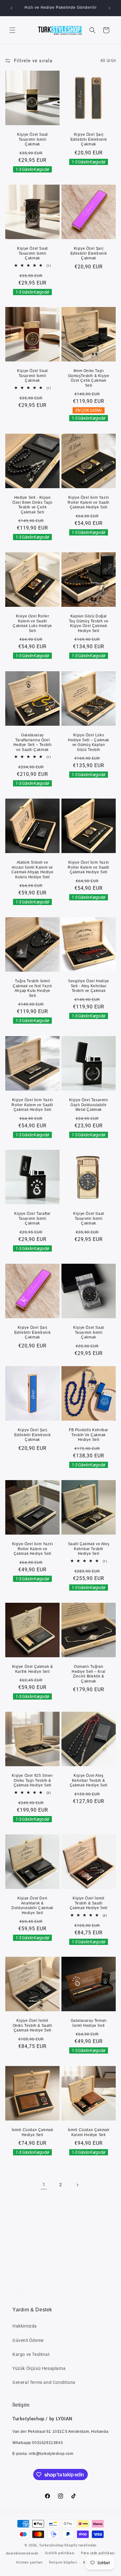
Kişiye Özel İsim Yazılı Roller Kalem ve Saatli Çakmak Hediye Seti (88, 502)
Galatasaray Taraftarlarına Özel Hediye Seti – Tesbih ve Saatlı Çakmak (33, 742)
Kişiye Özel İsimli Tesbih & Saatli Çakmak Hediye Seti (89, 1903)
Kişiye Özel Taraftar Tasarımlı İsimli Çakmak (32, 1218)
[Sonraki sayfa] (77, 2185)
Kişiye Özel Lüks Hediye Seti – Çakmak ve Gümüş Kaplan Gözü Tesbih (89, 742)
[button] (12, 30)
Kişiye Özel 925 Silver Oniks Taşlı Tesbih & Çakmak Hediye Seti (32, 1780)
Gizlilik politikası (60, 2553)
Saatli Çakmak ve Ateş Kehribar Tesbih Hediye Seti (89, 1549)
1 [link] (44, 2185)
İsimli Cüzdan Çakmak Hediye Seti (33, 2132)
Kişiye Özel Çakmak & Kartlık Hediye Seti (33, 1669)
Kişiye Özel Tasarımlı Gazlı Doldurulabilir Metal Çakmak (89, 1105)
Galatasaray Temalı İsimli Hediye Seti (89, 2023)
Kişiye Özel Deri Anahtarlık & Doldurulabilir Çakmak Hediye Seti (32, 1906)
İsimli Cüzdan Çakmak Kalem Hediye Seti (89, 2132)
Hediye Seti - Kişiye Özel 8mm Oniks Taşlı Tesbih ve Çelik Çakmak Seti (32, 505)
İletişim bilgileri (63, 2562)
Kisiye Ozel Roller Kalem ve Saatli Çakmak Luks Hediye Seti (32, 623)
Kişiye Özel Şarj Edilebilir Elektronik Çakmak (89, 139)
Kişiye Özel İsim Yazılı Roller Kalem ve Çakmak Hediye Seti (33, 1549)
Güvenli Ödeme (28, 2340)
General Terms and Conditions (44, 2382)
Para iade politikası (98, 2553)
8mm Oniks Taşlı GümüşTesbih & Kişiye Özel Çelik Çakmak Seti (89, 378)
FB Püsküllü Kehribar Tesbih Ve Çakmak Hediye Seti (89, 1435)
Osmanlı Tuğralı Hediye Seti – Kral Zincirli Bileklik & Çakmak (89, 1674)
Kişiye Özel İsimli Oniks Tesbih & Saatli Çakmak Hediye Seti (33, 2025)
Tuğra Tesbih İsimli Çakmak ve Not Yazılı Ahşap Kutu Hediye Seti (32, 988)
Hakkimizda (25, 2326)
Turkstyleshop (51, 2545)
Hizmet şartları (29, 2562)
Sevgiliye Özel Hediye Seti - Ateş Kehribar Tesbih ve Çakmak (89, 986)
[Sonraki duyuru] (110, 8)
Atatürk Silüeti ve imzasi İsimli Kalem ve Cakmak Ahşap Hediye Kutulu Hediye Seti (32, 870)
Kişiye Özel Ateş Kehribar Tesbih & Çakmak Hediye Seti (89, 1780)
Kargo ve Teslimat (31, 2354)
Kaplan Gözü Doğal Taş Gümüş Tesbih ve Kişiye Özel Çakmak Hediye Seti (89, 623)
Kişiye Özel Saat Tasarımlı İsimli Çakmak (32, 139)
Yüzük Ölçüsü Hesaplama (39, 2368)
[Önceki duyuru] (11, 8)
